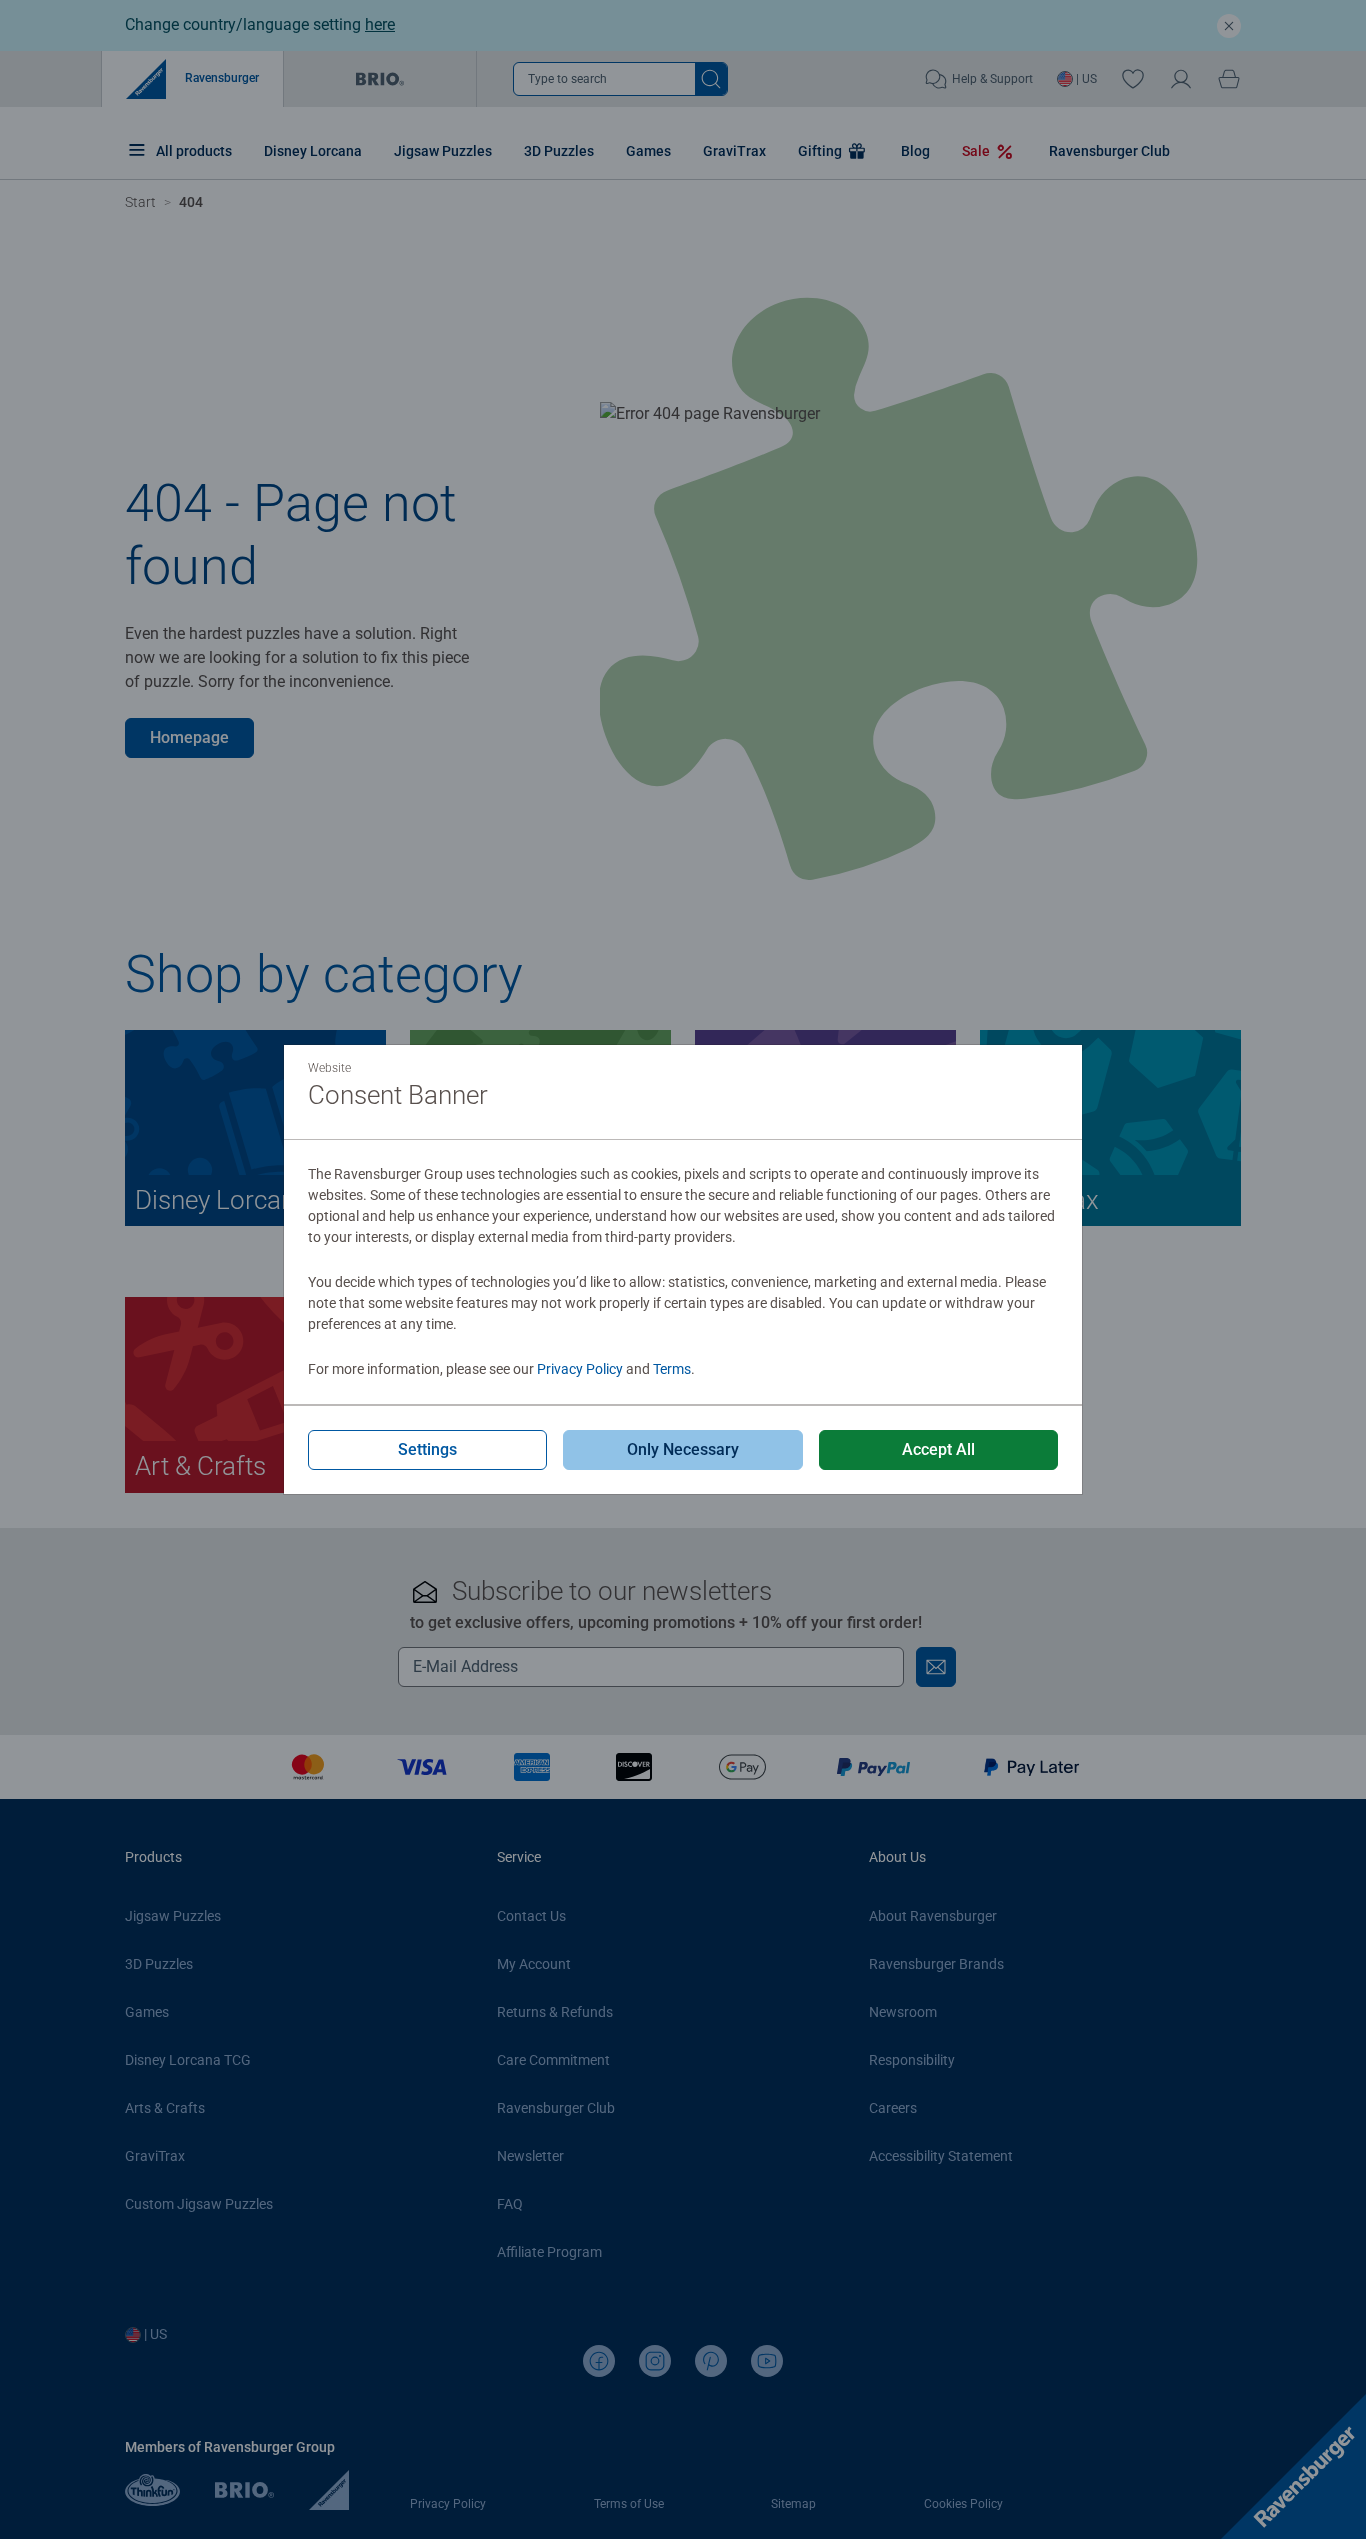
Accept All (938, 1449)
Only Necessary (683, 1449)
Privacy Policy (580, 1369)
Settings (427, 1449)
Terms (672, 1369)
